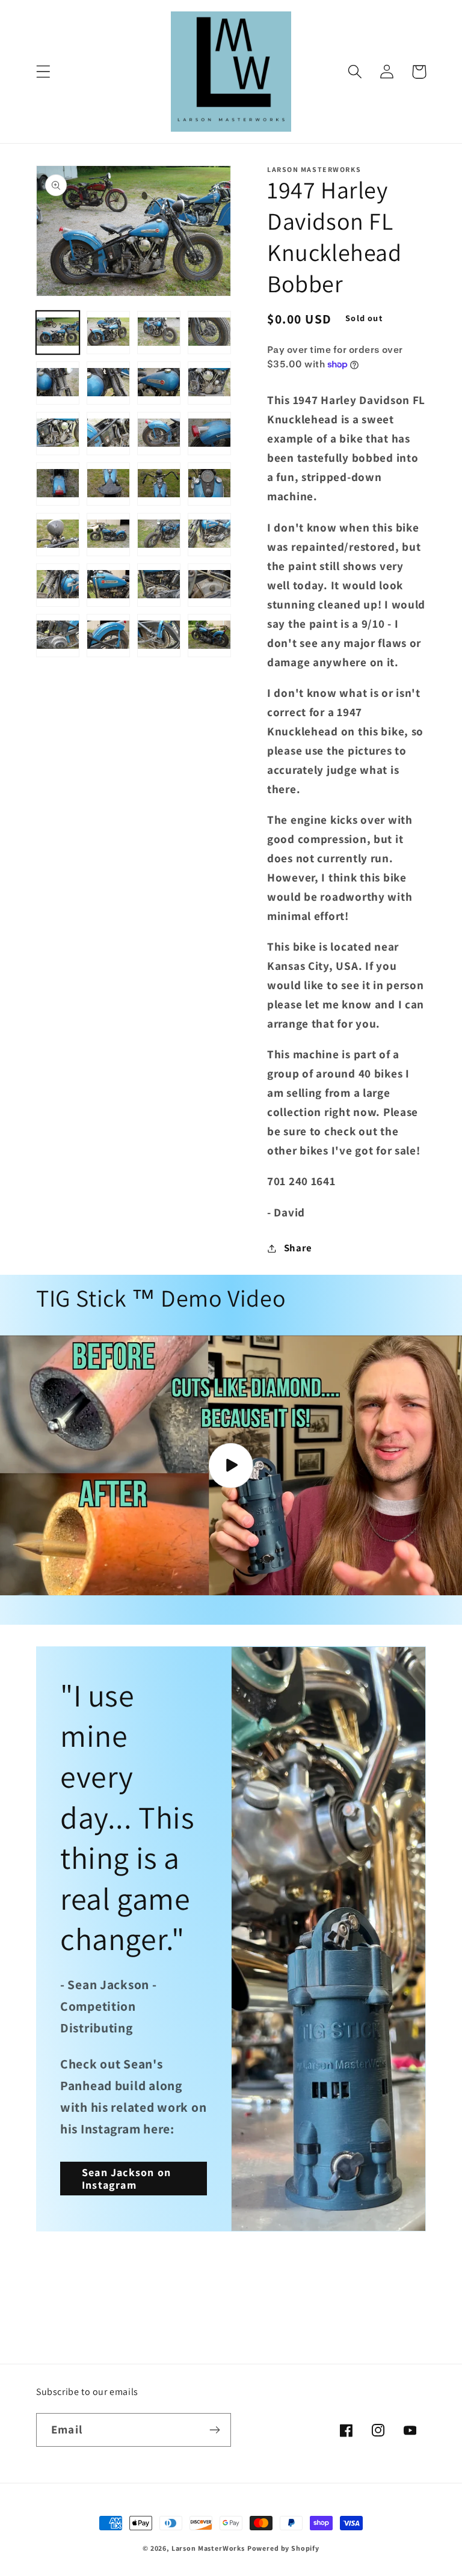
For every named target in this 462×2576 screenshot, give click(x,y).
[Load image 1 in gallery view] (58, 333)
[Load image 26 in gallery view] (108, 636)
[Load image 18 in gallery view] (108, 535)
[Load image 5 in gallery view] (58, 383)
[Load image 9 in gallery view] (58, 434)
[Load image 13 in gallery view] (58, 484)
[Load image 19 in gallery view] (159, 535)
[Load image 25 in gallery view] (58, 636)
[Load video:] (231, 1465)
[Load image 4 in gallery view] (209, 333)
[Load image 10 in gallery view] (108, 434)
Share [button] (298, 1248)
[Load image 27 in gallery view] (159, 636)
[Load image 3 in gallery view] (159, 333)
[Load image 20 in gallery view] (209, 535)
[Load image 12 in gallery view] (209, 434)
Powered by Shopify (283, 2548)
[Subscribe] (214, 2430)
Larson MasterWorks (208, 2548)
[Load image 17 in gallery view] (58, 535)
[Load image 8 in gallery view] (209, 383)
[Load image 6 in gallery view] (108, 383)
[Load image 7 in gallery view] (159, 383)
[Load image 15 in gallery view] (159, 484)
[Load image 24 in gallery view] (209, 585)
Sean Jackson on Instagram (126, 2179)
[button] (44, 72)
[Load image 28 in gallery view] (209, 636)
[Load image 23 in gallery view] (159, 585)
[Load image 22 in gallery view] (108, 585)
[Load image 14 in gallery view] (108, 484)
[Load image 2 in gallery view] (108, 333)
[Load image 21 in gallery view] (58, 585)
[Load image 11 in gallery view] (159, 434)
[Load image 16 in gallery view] (209, 484)
